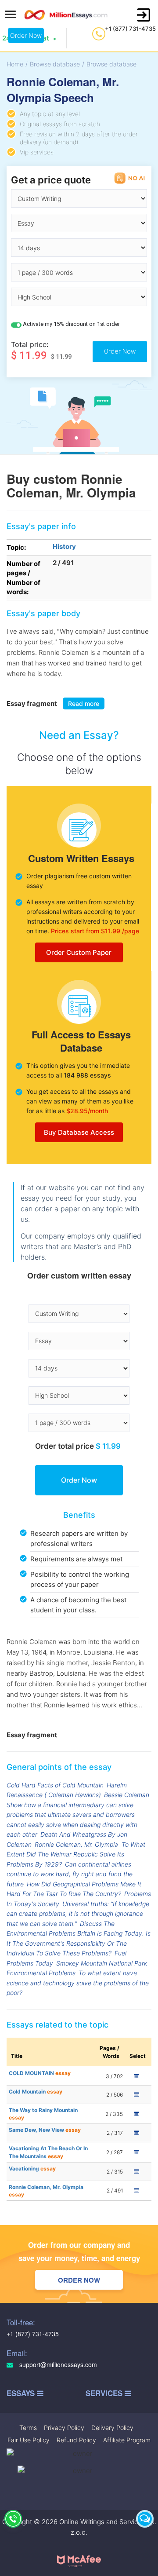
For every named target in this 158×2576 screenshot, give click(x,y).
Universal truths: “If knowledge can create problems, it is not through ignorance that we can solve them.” (78, 1914)
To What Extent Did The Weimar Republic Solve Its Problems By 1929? (76, 1854)
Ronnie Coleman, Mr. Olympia (76, 1844)
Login (144, 15)
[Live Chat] (145, 2519)
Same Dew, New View (45, 2130)
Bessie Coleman (127, 1795)
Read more (84, 703)
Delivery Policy (112, 2428)
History (64, 546)
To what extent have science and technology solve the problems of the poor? (78, 1983)
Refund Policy (76, 2440)
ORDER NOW (79, 2280)
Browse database (55, 64)
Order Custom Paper (79, 952)
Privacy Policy (64, 2428)
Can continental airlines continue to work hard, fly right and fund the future (70, 1874)
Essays (22, 2393)
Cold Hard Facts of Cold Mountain (55, 1785)
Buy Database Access (79, 1132)
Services (105, 2393)
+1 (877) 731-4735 (130, 29)
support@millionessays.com (57, 2365)
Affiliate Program (127, 2440)
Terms (28, 2428)
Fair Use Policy (29, 2440)
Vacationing (32, 2169)
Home (15, 64)
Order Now (26, 35)
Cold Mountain (36, 2092)
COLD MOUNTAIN (40, 2073)
